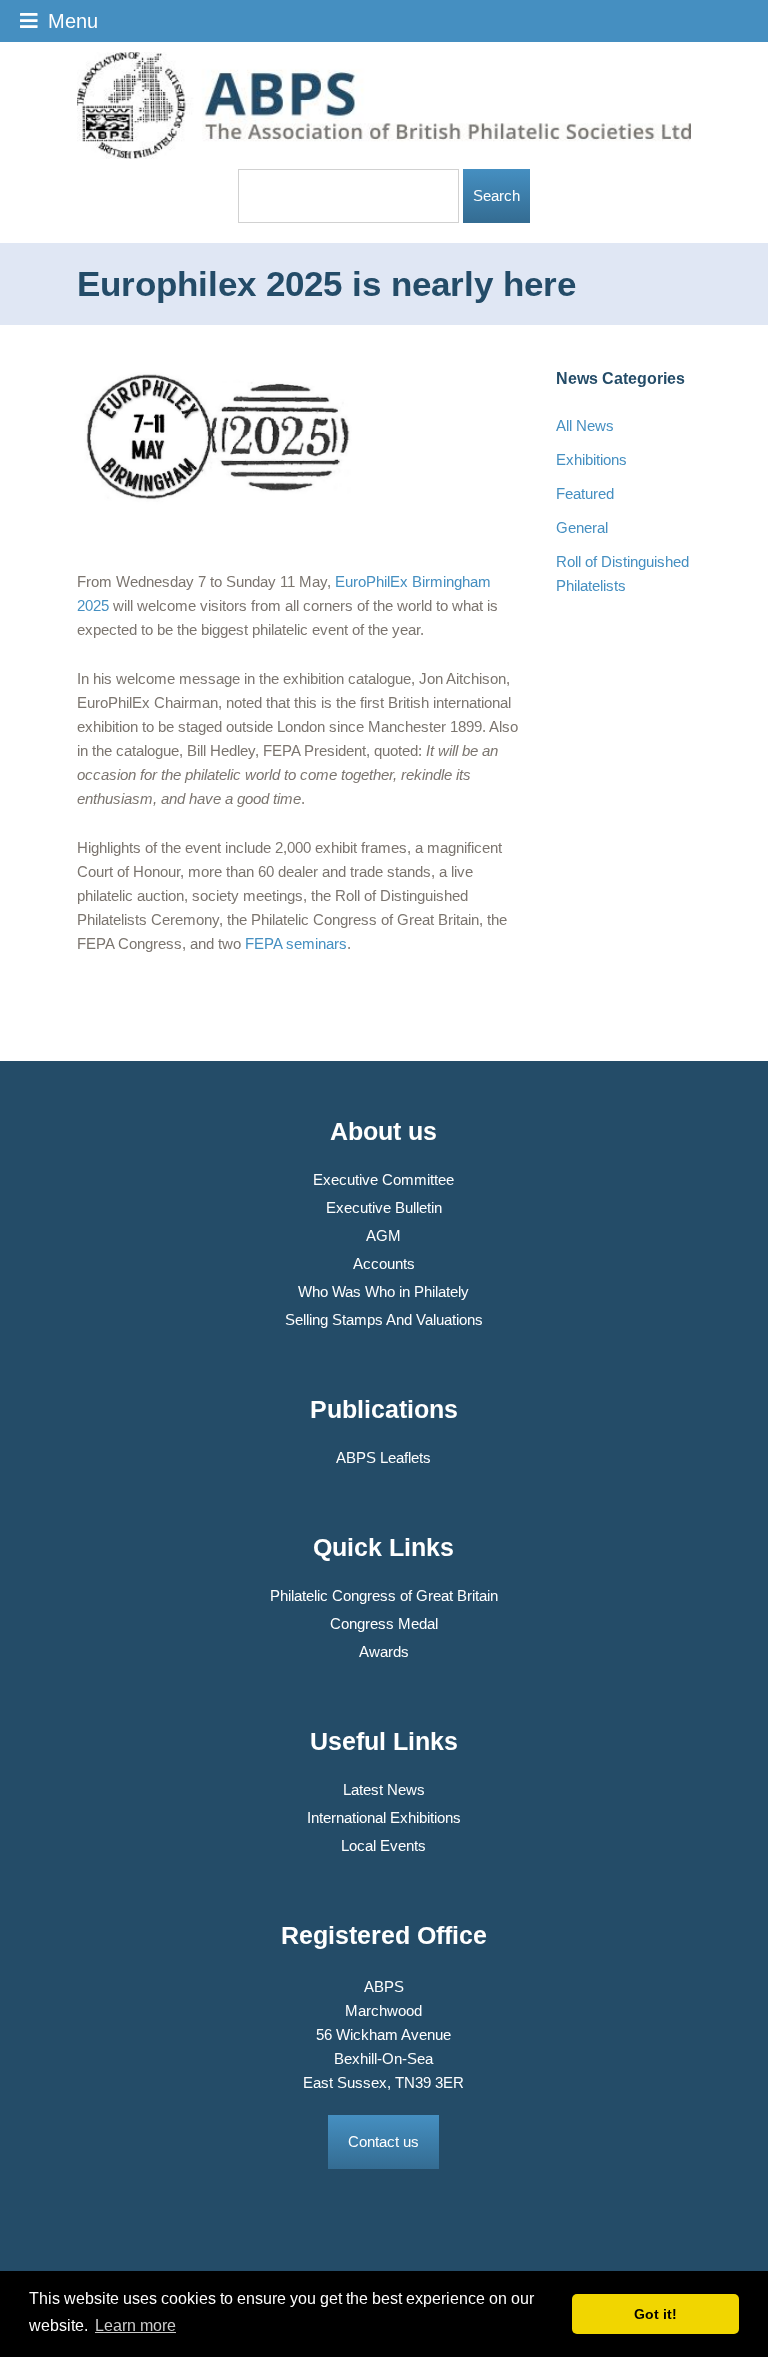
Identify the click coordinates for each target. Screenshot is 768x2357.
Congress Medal (384, 1623)
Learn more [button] (135, 2325)
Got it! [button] (655, 2314)
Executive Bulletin (384, 1207)
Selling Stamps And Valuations (384, 1319)
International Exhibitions (384, 1817)
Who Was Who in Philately (383, 1291)
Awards (384, 1651)
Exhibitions (591, 459)
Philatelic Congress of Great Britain (384, 1595)
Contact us (383, 2141)
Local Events (383, 1845)
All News (585, 425)
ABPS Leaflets (383, 1457)
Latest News (384, 1789)
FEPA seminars (296, 943)
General (582, 527)
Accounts (384, 1263)
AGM (383, 1235)
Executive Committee (383, 1179)
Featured (585, 493)
